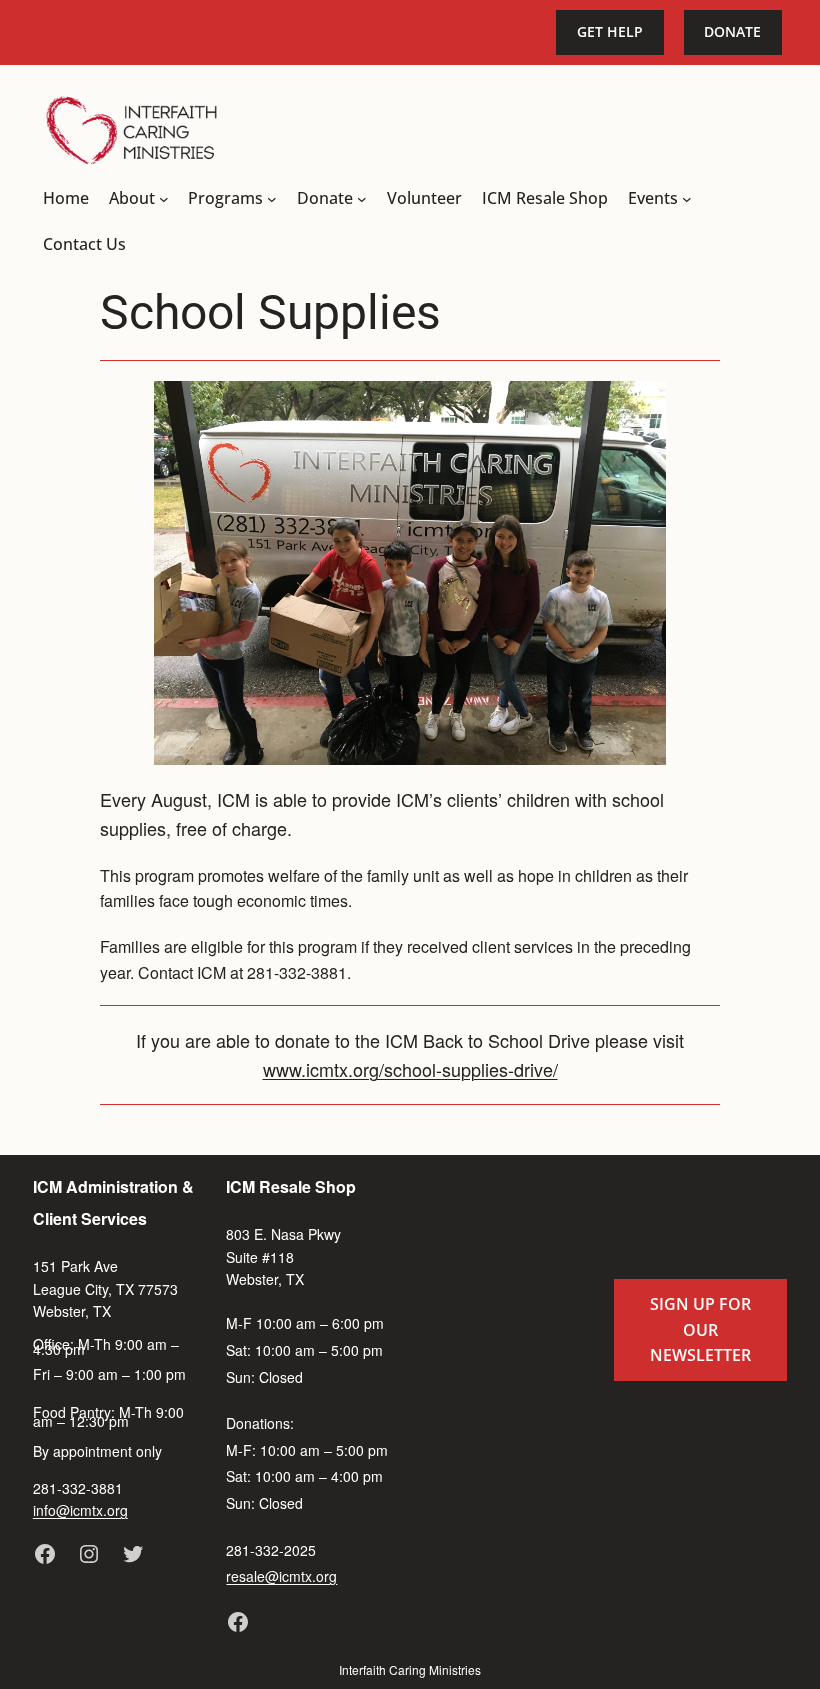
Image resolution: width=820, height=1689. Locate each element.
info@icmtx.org (80, 1510)
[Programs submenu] (272, 199)
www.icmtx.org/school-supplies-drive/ (410, 1069)
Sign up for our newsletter (700, 1329)
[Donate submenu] (362, 199)
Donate (732, 31)
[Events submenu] (687, 199)
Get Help (610, 31)
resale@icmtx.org (281, 1576)
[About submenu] (164, 199)
